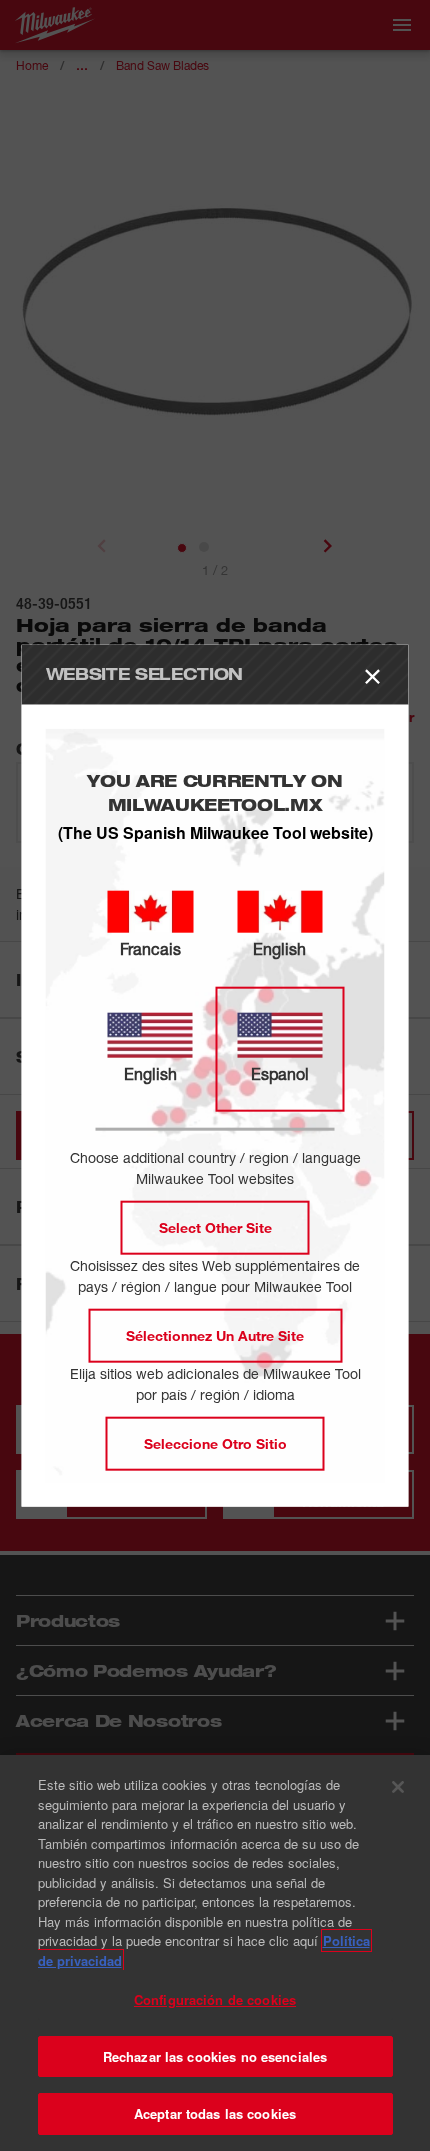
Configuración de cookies (215, 1999)
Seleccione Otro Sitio (215, 1443)
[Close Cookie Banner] (398, 1787)
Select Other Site (215, 1227)
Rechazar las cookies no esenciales (215, 2056)
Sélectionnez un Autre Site (215, 1335)
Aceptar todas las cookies (215, 2113)
